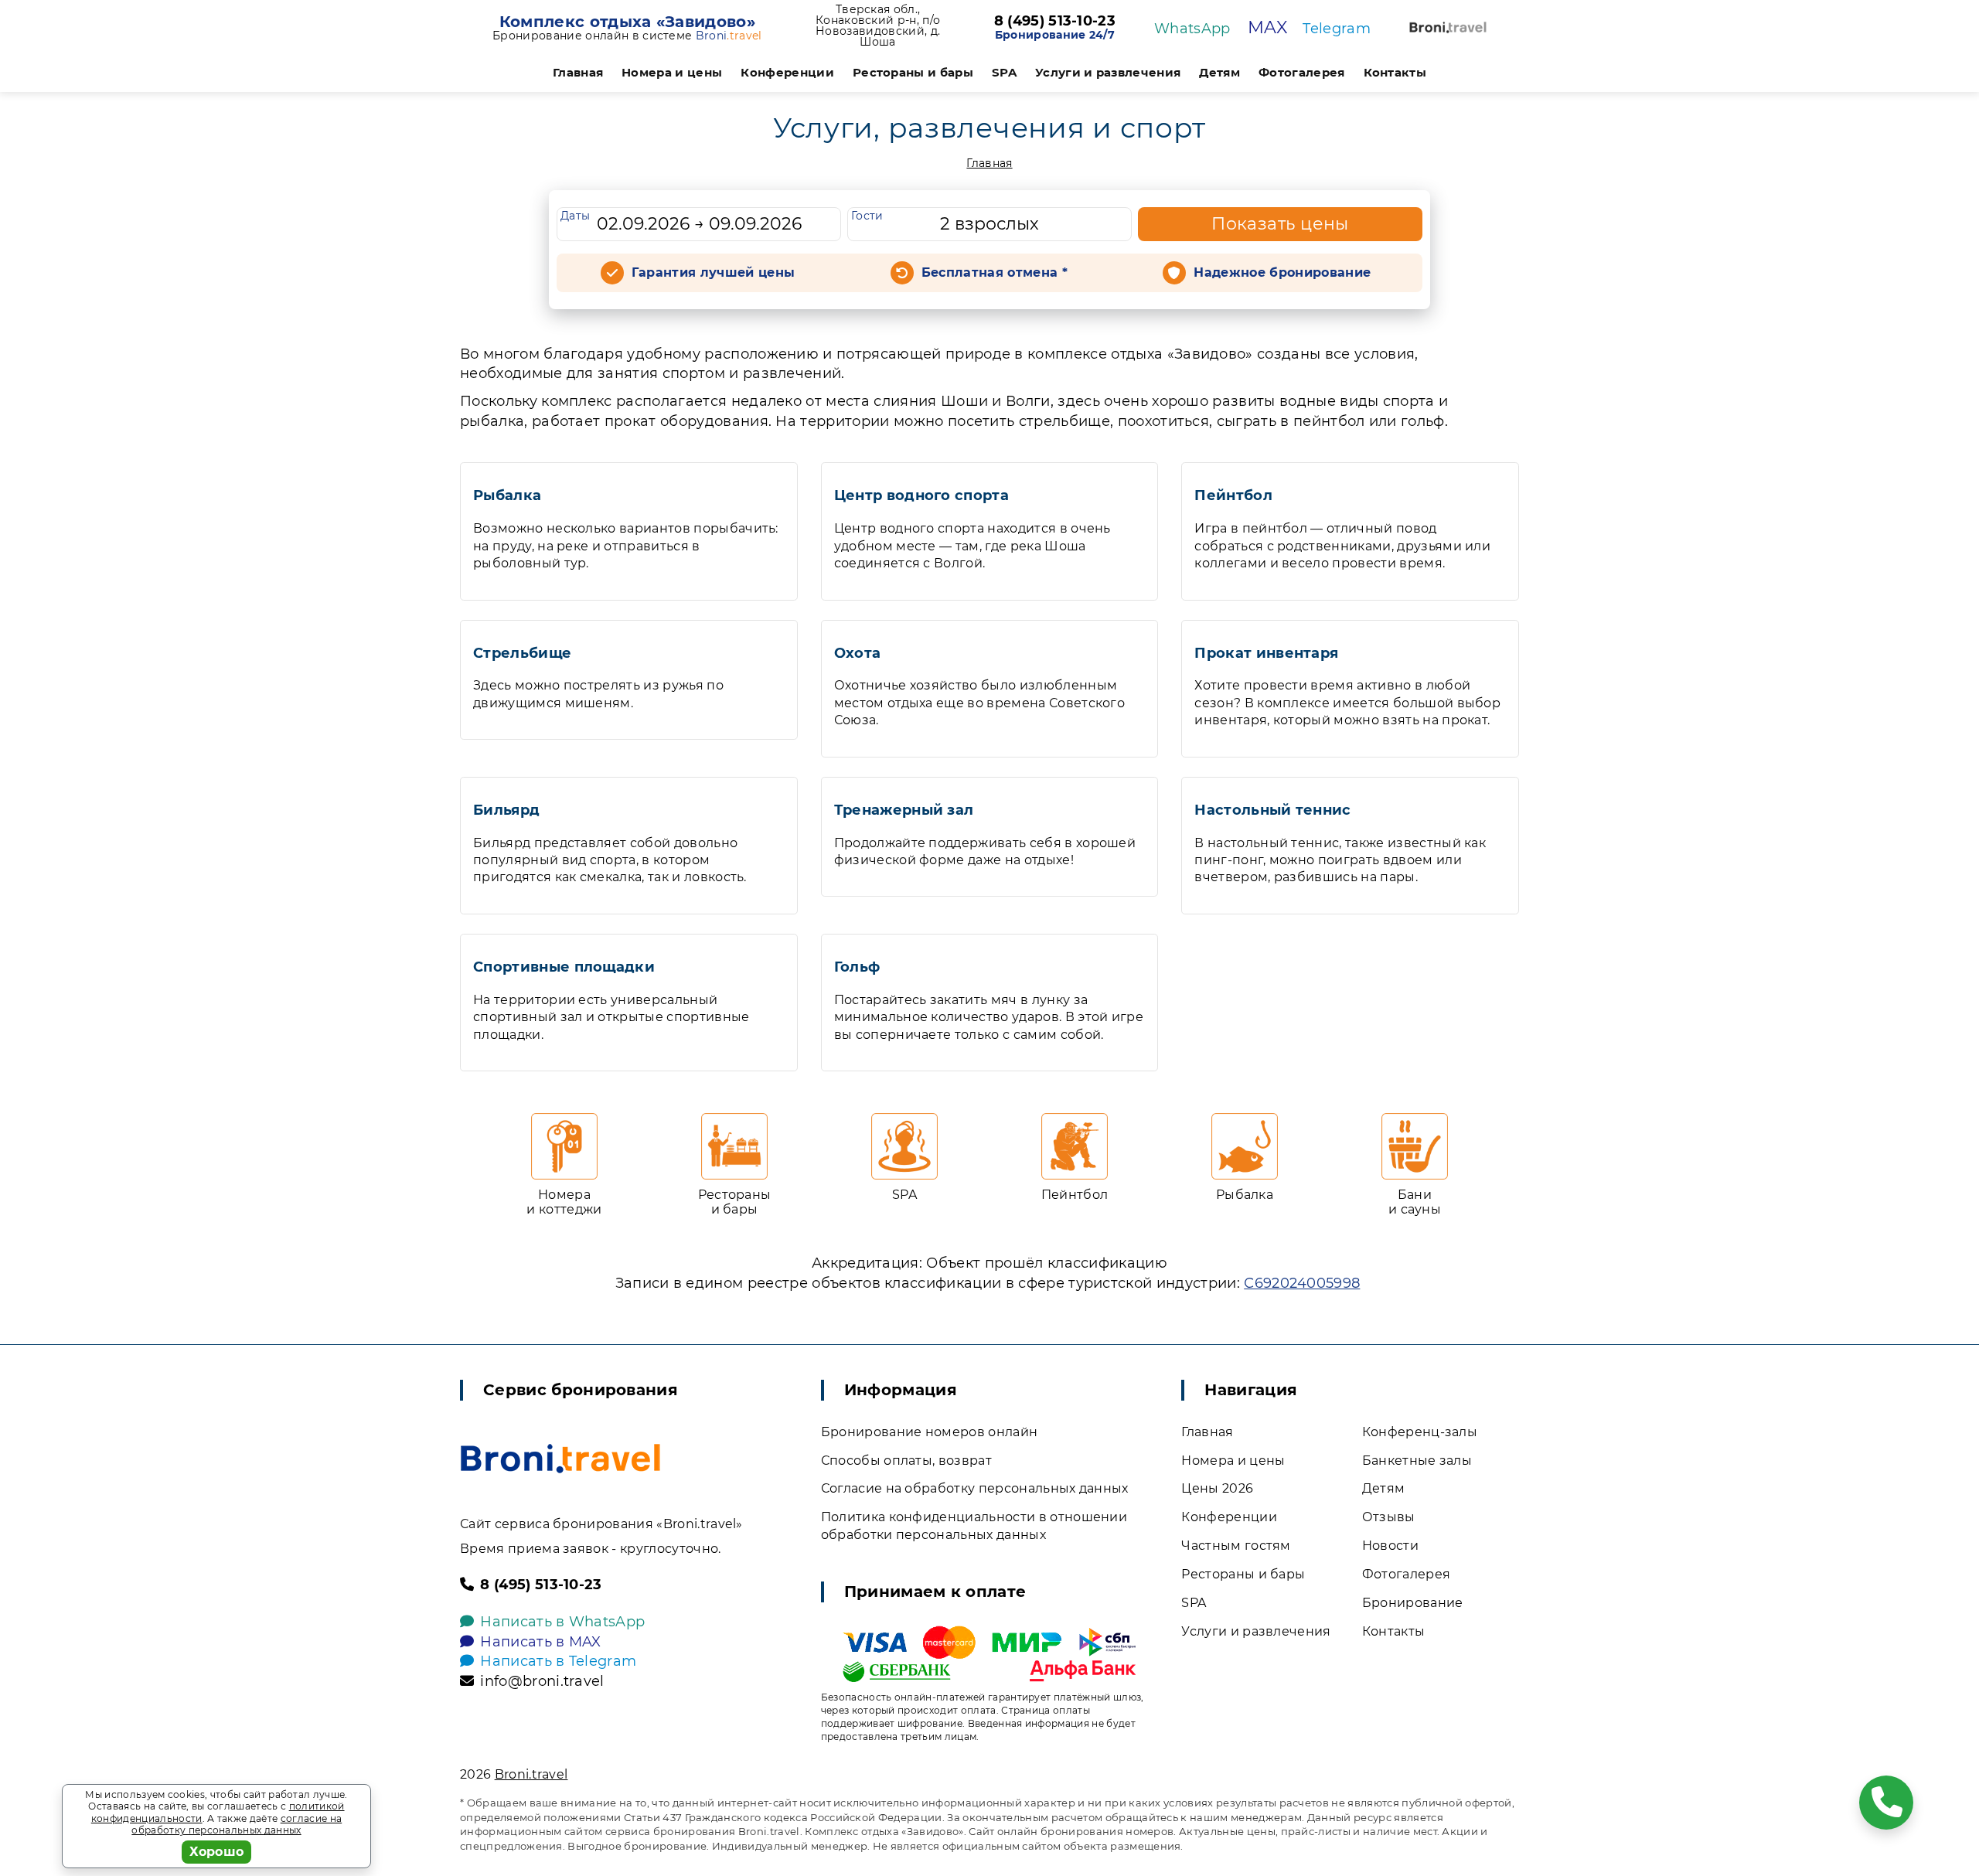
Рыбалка (507, 495)
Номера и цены (672, 72)
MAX (1267, 27)
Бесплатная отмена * (995, 272)
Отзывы (1389, 1517)
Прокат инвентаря (1266, 653)
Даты (575, 216)
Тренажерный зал (904, 810)
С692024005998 (1302, 1283)
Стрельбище (522, 653)
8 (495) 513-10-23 (1055, 22)
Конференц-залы (1420, 1432)
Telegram (1337, 29)
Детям (1219, 72)
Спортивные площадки (564, 967)
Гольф (857, 967)
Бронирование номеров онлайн (930, 1432)
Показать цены (1280, 224)
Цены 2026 (1217, 1488)
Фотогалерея (1302, 72)
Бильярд (506, 810)
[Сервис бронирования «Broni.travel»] (1448, 27)
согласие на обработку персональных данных (237, 1825)
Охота (858, 653)
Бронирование (1413, 1603)
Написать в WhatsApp (562, 1622)
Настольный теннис (1272, 810)
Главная (578, 72)
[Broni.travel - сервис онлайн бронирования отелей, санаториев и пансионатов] (560, 1459)
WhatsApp (1192, 29)
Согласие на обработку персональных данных (975, 1488)
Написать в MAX (540, 1642)
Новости (1390, 1546)
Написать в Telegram (558, 1661)
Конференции (787, 72)
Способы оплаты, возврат (906, 1461)
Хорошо (217, 1852)
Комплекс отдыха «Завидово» (627, 22)
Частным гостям (1236, 1546)
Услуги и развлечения (1108, 72)
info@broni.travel (542, 1681)
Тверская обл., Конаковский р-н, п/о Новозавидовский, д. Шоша (878, 26)
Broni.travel (531, 1774)
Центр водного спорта (921, 495)
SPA (1004, 72)
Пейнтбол (1233, 495)
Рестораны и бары (913, 72)
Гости (867, 216)
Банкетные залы (1417, 1461)
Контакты (1395, 72)
